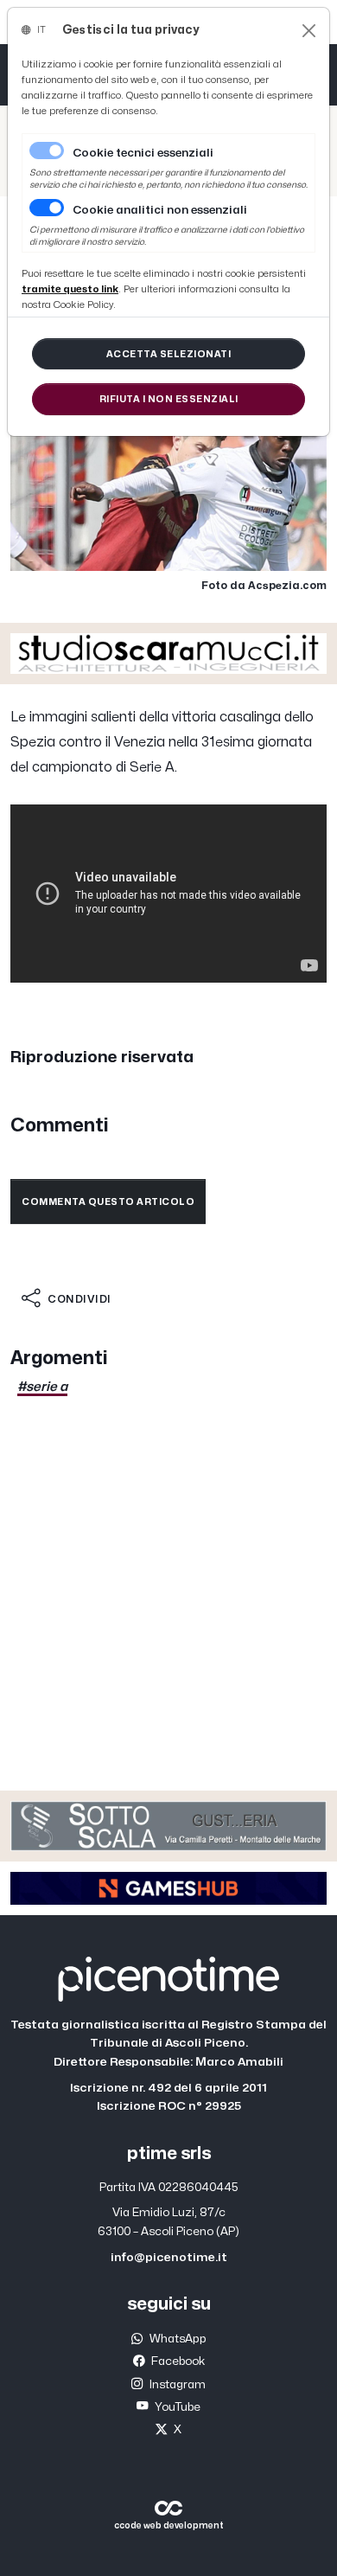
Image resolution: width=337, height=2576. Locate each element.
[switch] (47, 208)
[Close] (309, 31)
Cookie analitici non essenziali (160, 210)
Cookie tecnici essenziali (143, 153)
